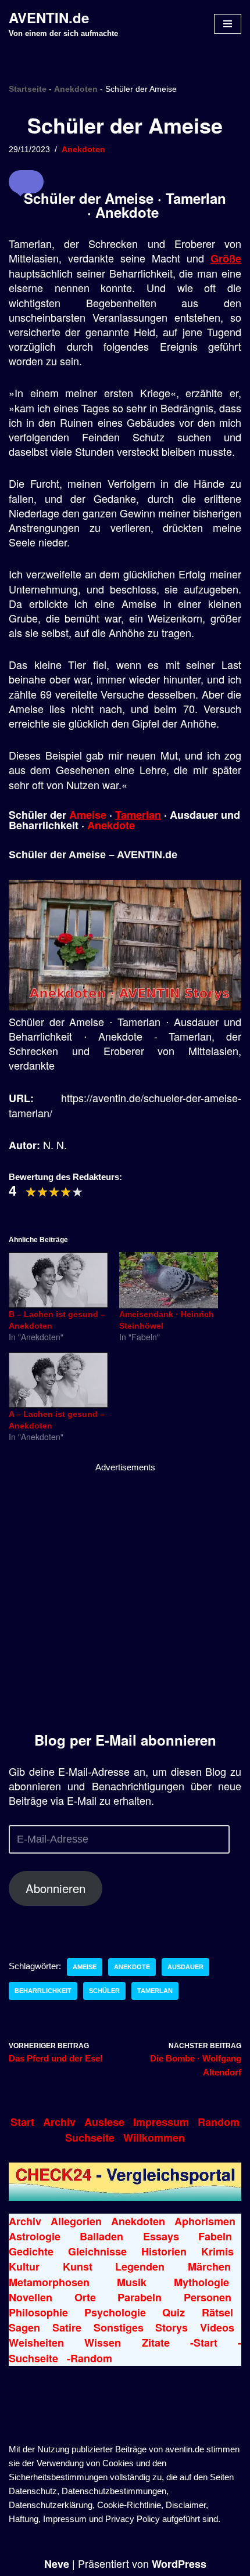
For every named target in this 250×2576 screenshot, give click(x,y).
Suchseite (90, 2138)
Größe (226, 258)
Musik (132, 2282)
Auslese (104, 2122)
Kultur (24, 2266)
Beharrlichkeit (43, 1991)
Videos (217, 2327)
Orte (85, 2297)
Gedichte (31, 2251)
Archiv (59, 2122)
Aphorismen (205, 2221)
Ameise (88, 815)
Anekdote (111, 825)
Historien (164, 2251)
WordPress (179, 2564)
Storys (172, 2327)
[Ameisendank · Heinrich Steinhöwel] (169, 1280)
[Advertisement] (125, 1599)
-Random (90, 2358)
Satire (67, 2327)
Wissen (103, 2343)
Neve (57, 2564)
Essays (161, 2236)
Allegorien (76, 2221)
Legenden (140, 2266)
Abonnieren (56, 1888)
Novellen (31, 2297)
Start (22, 2122)
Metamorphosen (49, 2282)
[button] (26, 182)
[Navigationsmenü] (228, 24)
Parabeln (140, 2297)
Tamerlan (138, 815)
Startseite (28, 89)
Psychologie (115, 2312)
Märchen (209, 2266)
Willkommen (154, 2138)
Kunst (78, 2266)
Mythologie (201, 2282)
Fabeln (215, 2236)
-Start (204, 2343)
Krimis (217, 2251)
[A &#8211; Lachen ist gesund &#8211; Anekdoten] (58, 1380)
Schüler (104, 1991)
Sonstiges (119, 2327)
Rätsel (217, 2312)
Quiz (174, 2312)
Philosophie (38, 2312)
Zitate (156, 2343)
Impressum (161, 2122)
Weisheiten (36, 2343)
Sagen (24, 2327)
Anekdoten (76, 89)
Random (219, 2122)
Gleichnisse (97, 2251)
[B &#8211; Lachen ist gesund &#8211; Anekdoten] (58, 1280)
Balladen (101, 2236)
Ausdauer (185, 1967)
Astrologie (35, 2236)
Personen (208, 2297)
